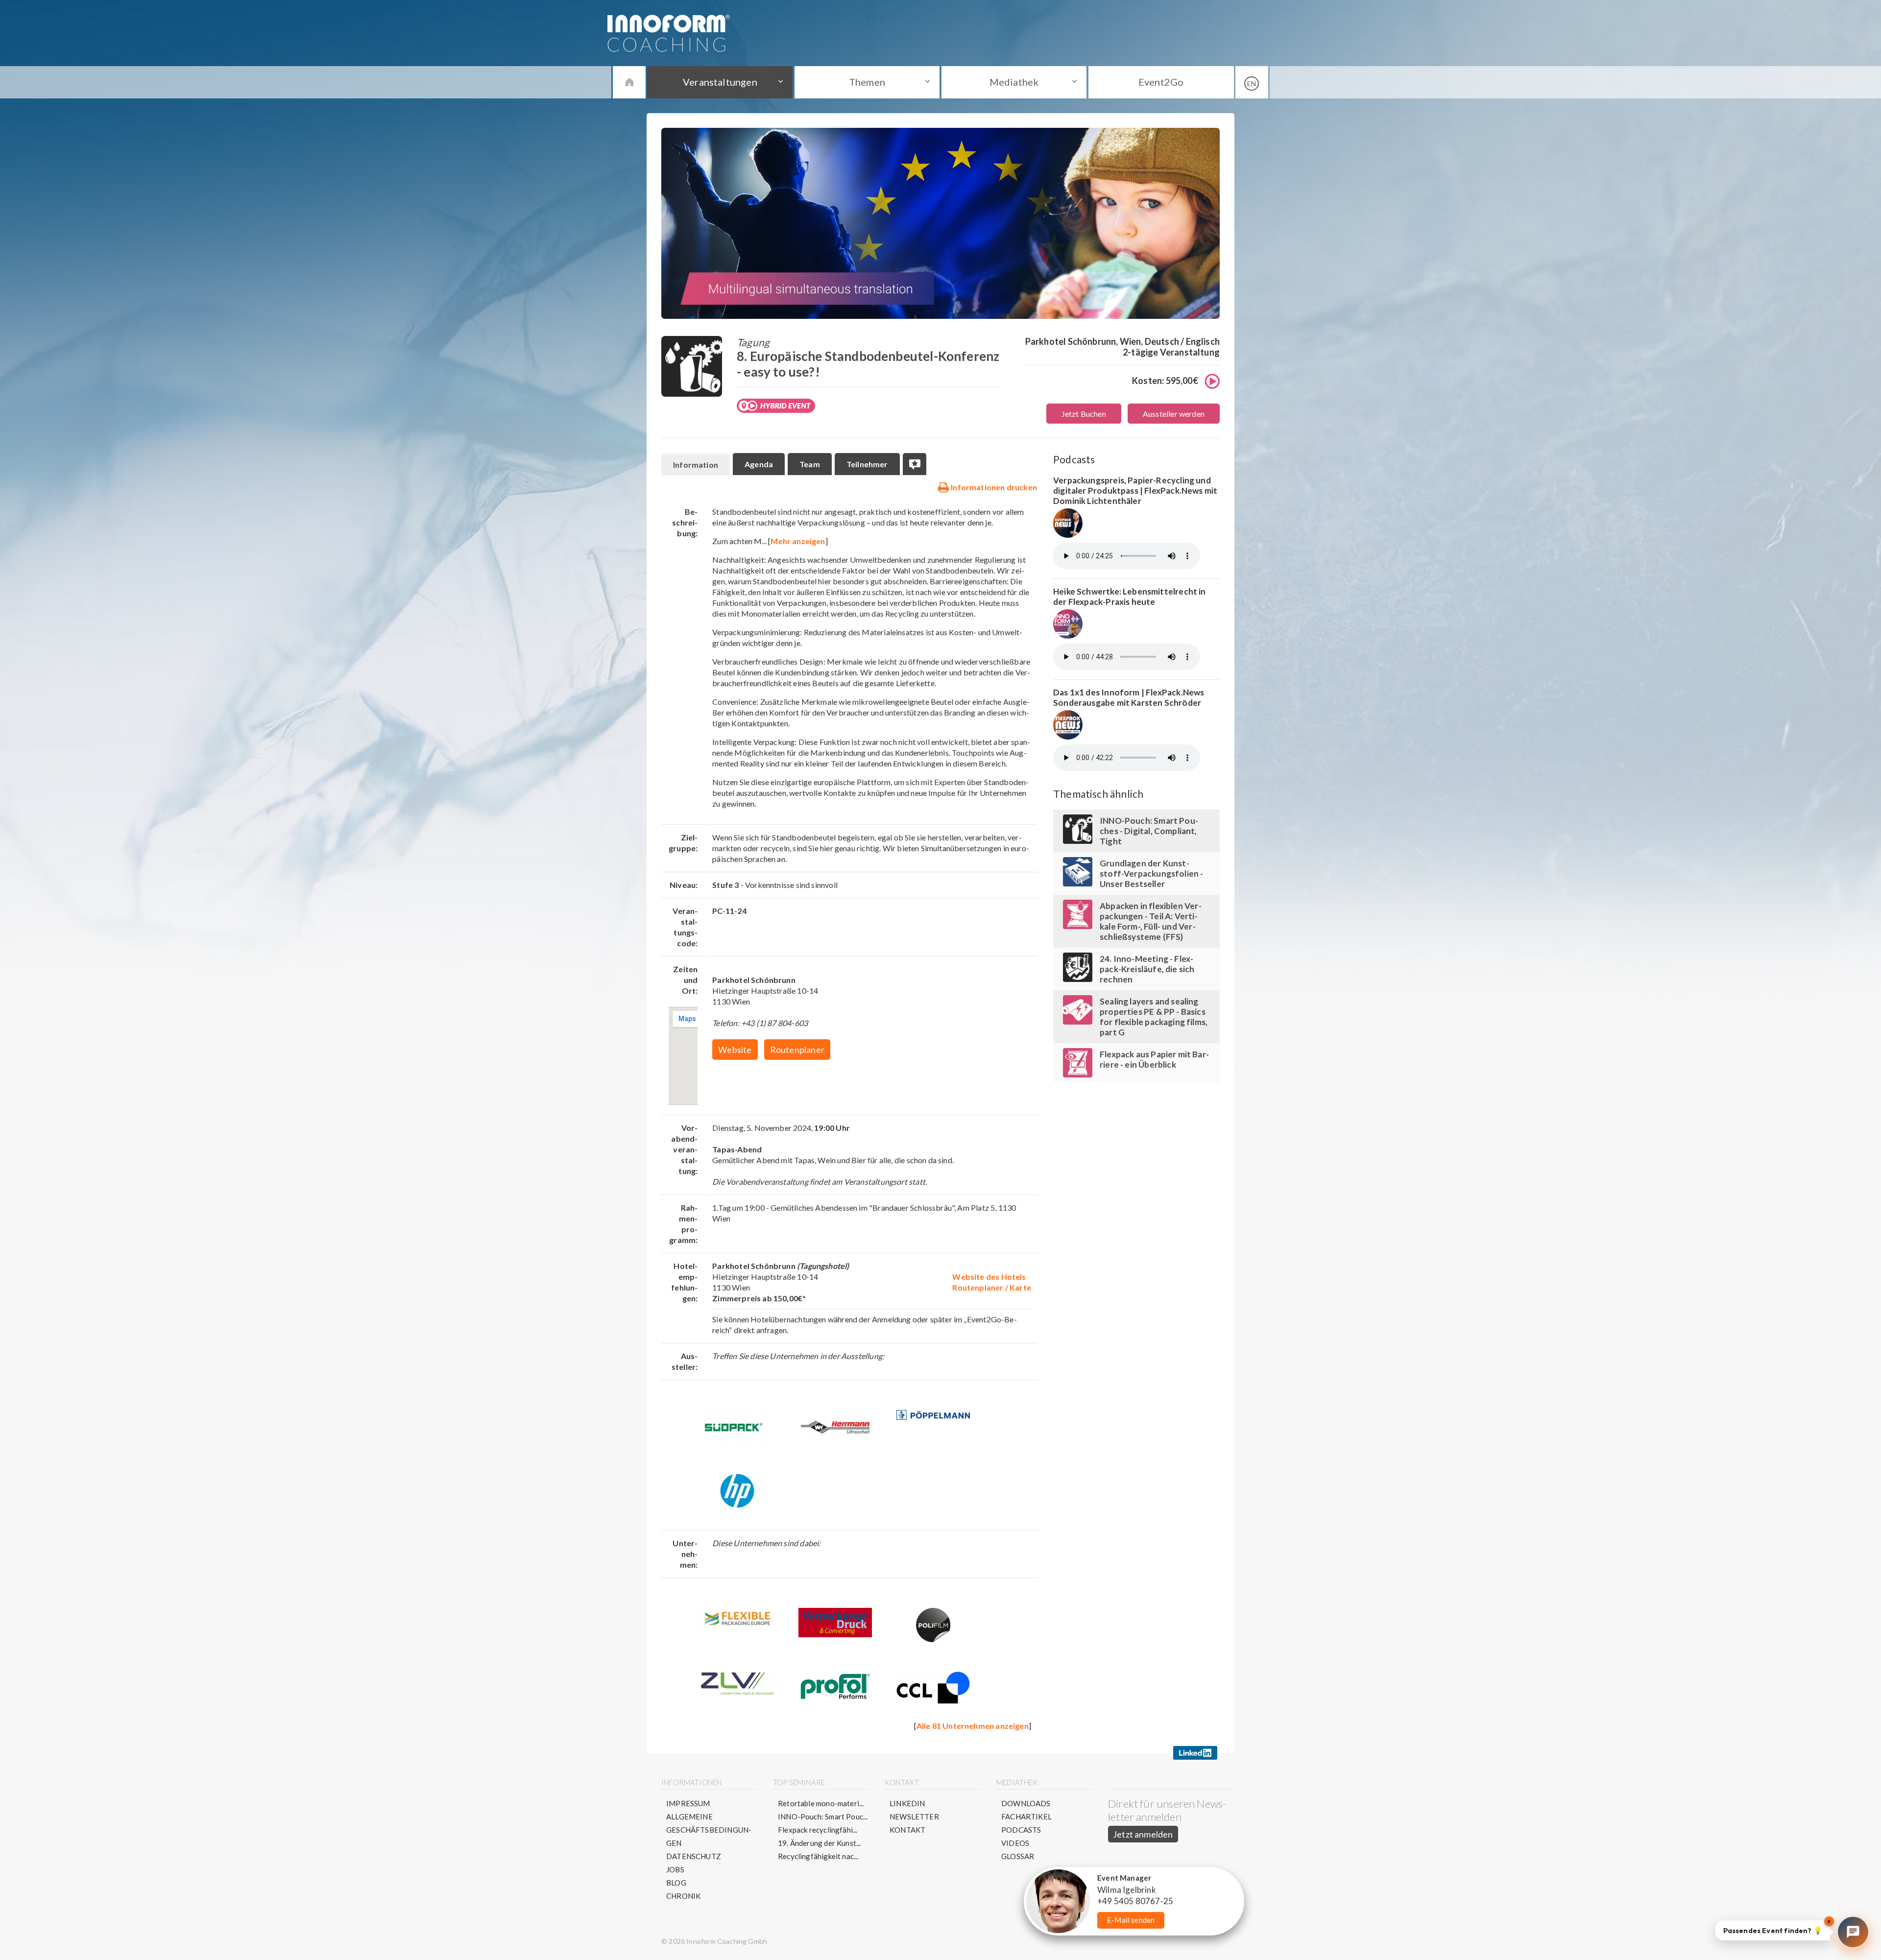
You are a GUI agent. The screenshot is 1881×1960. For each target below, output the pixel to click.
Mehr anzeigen (798, 541)
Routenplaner (797, 1050)
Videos (1015, 1843)
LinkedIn (907, 1803)
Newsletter (914, 1817)
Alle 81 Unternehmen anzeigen (973, 1726)
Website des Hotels (989, 1277)
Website (735, 1050)
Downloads (1026, 1803)
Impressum (688, 1803)
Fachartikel (1026, 1817)
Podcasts (1021, 1830)
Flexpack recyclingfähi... (818, 1830)
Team (810, 464)
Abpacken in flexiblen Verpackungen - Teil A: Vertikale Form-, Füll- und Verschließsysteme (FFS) (1151, 921)
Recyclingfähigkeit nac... (818, 1856)
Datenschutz (694, 1856)
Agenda (759, 464)
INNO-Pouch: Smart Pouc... (823, 1817)
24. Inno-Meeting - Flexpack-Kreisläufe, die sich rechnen (1147, 969)
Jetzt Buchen (1084, 414)
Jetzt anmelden (1143, 1834)
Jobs (675, 1869)
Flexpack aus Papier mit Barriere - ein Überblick (1154, 1059)
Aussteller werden (1174, 414)
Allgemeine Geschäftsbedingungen (709, 1830)
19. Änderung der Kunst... (820, 1843)
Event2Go (1161, 82)
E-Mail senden (1131, 1920)
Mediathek (1014, 82)
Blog (676, 1883)
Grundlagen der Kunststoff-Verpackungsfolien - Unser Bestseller (1152, 873)
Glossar (1018, 1856)
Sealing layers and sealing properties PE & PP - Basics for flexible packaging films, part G (1154, 1017)
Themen (867, 82)
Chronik (683, 1896)
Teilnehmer (867, 464)
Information (696, 465)
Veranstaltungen (720, 82)
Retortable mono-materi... (821, 1803)
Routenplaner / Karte (992, 1287)
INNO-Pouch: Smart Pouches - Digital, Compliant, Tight (1149, 831)
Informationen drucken (993, 487)
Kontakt (907, 1830)
